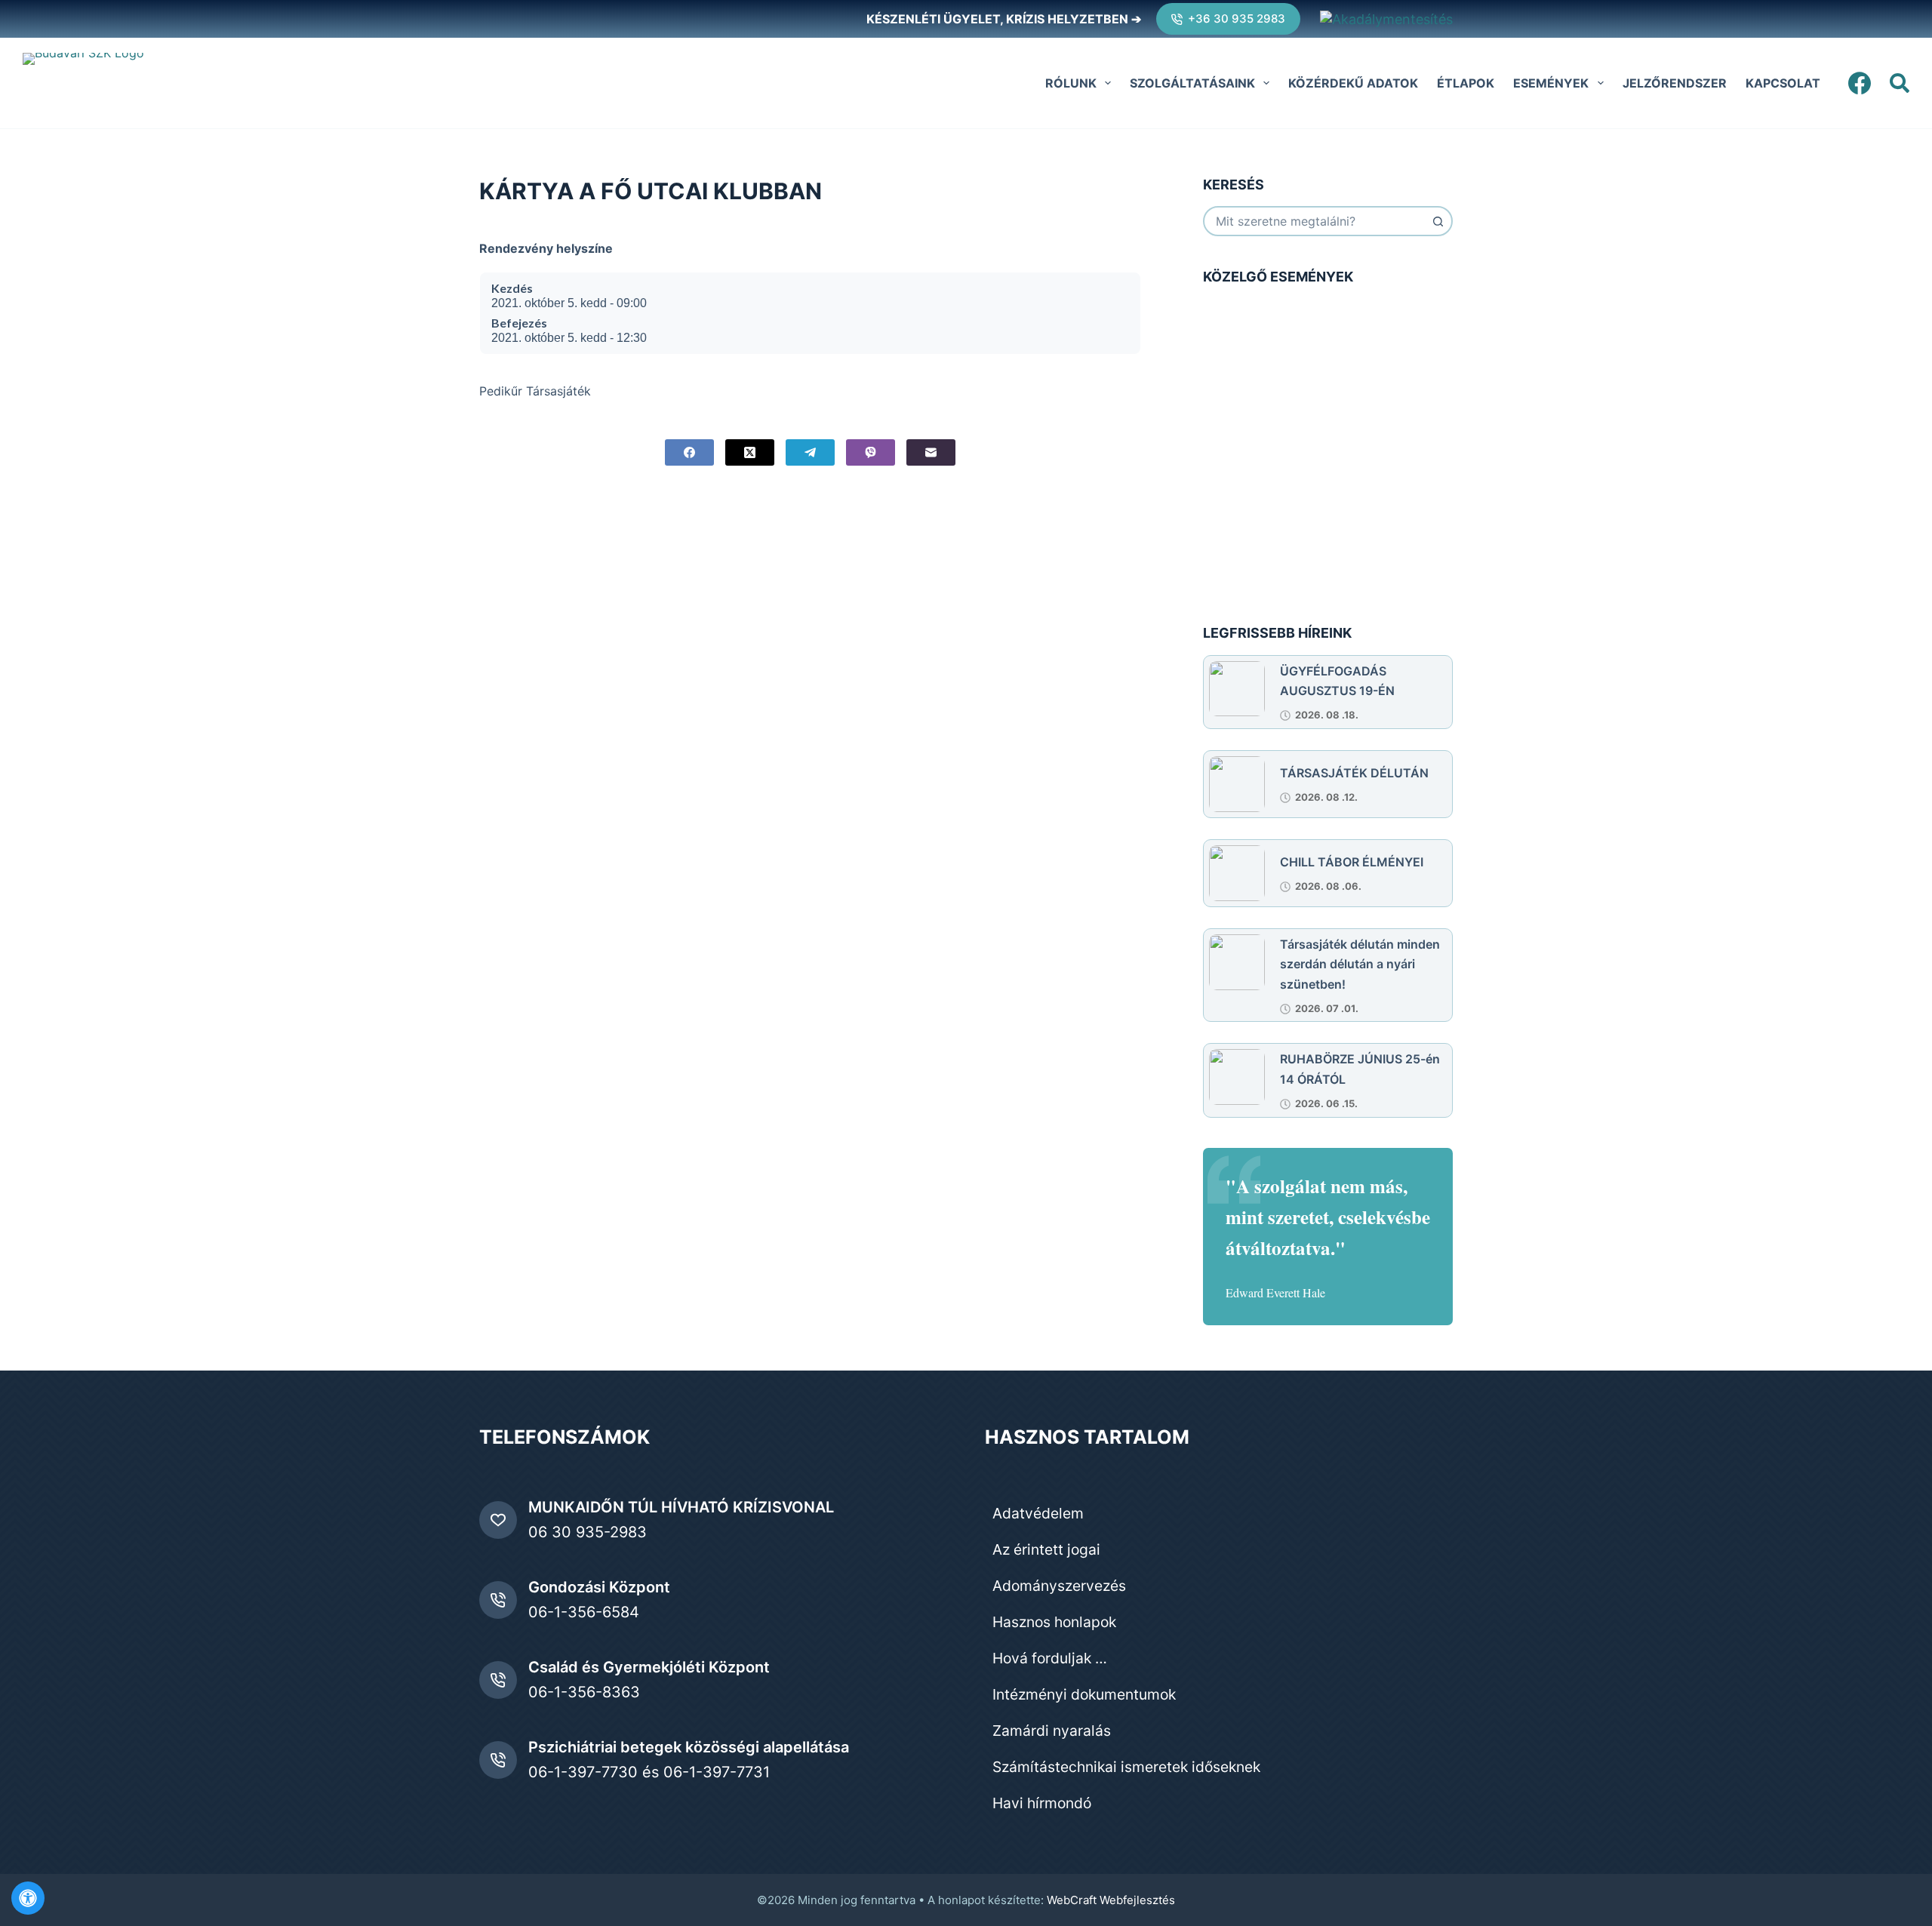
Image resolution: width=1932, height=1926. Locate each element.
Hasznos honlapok (1054, 1622)
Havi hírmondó (1042, 1803)
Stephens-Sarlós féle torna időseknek (1350, 490)
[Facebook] (1860, 83)
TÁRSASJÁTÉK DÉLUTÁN (1354, 773)
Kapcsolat (1783, 83)
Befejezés (519, 323)
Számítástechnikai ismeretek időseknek (1126, 1767)
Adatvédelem (1038, 1513)
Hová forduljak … (1050, 1658)
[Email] (931, 452)
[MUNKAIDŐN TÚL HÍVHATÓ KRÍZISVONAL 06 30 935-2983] (498, 1520)
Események (1551, 83)
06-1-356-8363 (584, 1692)
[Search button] (1438, 221)
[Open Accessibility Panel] (28, 1898)
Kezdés (512, 288)
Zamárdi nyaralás (1052, 1731)
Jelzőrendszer (1675, 83)
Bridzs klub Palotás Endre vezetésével (1351, 435)
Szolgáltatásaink (1192, 83)
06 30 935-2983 (588, 1532)
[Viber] (871, 452)
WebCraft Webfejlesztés (1111, 1900)
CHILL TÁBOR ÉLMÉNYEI (1352, 862)
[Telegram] (810, 452)
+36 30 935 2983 (1237, 18)
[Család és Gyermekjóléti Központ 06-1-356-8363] (498, 1680)
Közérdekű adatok (1353, 83)
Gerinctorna (1289, 318)
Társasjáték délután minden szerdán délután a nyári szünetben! (1360, 964)
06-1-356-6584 (584, 1612)
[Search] (1900, 83)
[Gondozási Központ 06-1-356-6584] (498, 1600)
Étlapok (1466, 83)
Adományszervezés (1059, 1586)
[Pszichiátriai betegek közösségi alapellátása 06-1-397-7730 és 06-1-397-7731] (498, 1760)
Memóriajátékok (1298, 373)
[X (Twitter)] (750, 452)
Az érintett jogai (1046, 1549)
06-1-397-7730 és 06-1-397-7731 (649, 1772)
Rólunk (1071, 83)
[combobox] (1314, 221)
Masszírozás (1291, 552)
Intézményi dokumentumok (1084, 1694)
